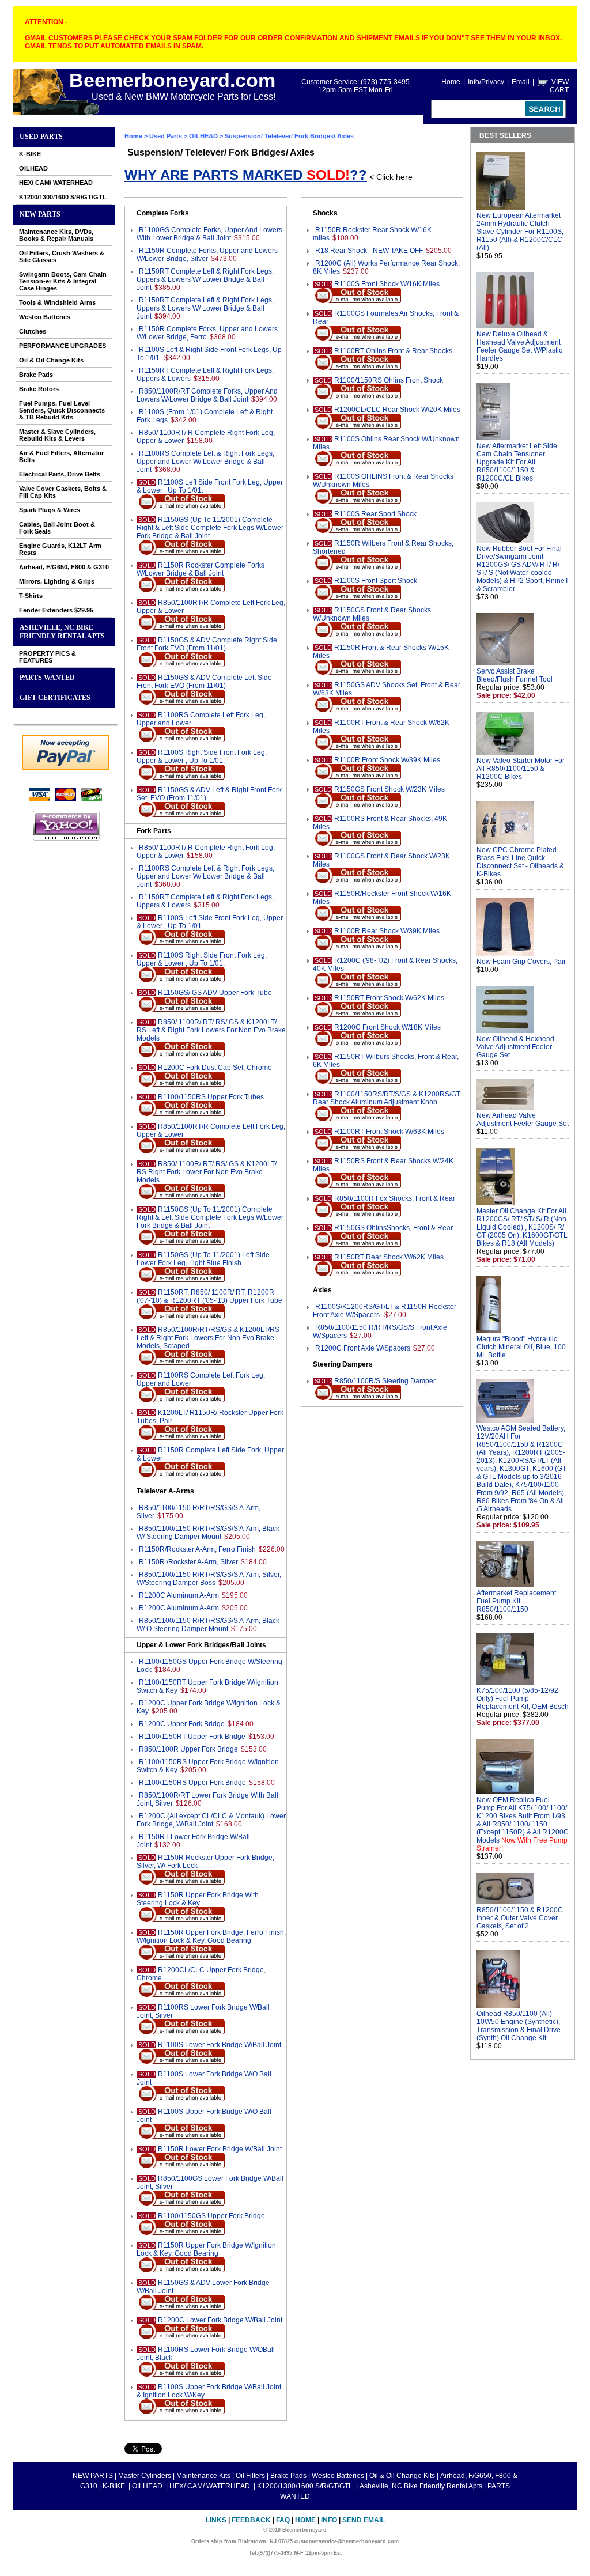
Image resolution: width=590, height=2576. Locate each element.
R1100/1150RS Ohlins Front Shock (389, 380)
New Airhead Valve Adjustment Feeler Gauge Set (523, 1119)
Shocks (325, 213)
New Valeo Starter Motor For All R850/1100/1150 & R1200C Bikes (521, 769)
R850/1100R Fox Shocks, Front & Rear (395, 1198)
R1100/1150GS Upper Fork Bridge (211, 2216)
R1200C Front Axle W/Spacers (363, 1348)
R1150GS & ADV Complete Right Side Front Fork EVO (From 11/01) (207, 644)
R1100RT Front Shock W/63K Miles (389, 1132)
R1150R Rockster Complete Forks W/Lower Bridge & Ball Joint (201, 569)
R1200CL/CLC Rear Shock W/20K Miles (397, 410)
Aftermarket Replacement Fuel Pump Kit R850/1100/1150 (516, 1601)
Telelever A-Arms (165, 1491)
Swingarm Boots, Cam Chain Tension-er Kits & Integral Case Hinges (63, 281)
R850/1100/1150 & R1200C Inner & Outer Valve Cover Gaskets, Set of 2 (520, 1918)
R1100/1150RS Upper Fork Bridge (192, 1783)
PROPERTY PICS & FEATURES (48, 657)
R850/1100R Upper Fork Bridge (188, 1749)
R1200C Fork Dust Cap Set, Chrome (215, 1068)
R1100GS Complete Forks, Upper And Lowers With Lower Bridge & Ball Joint (209, 234)
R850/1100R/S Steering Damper (385, 1381)
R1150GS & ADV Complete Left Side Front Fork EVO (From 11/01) (204, 682)
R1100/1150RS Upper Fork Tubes (211, 1097)
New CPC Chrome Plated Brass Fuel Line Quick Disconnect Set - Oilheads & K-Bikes (520, 862)
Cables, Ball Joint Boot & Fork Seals (57, 528)
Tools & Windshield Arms (57, 302)
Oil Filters (250, 2476)
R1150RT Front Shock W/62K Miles (389, 998)
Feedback (251, 2520)
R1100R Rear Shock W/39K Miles (387, 931)
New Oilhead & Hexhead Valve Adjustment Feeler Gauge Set (515, 1047)
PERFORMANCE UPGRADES (63, 346)
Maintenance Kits (203, 2476)
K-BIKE (30, 154)
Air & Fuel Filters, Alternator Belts (61, 456)
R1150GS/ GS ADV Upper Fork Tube (215, 993)
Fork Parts (154, 831)
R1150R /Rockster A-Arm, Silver (188, 1562)
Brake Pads (36, 375)
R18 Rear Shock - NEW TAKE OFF (369, 251)
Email (521, 82)
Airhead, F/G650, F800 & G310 (64, 567)
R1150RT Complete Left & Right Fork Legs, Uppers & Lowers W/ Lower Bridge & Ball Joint (205, 279)
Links (216, 2520)
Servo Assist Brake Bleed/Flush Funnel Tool (515, 675)
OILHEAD (33, 168)
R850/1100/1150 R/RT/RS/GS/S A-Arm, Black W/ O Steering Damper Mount (208, 1625)
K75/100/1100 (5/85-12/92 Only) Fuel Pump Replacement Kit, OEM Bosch (523, 1699)
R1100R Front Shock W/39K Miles (387, 760)
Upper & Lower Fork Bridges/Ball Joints (201, 1645)
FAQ (283, 2520)
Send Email (364, 2520)
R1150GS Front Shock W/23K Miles (389, 789)
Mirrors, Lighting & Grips (57, 581)
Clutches (33, 331)
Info (329, 2520)
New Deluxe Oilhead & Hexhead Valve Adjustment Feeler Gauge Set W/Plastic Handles (519, 346)
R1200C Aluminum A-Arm (179, 1595)
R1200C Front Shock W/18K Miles (387, 1027)
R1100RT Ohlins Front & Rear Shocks (393, 351)
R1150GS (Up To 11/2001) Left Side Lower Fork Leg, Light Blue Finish (203, 1259)
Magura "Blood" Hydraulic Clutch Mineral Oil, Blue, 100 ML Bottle (521, 1347)
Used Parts (41, 137)
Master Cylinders (145, 2476)
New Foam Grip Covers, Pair (521, 962)
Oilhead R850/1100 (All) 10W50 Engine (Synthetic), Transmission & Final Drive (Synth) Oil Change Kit (519, 2026)
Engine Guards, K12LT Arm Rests (60, 549)
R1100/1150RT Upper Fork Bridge (192, 1737)
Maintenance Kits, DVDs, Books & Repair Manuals (56, 235)
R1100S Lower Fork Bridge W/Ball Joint (220, 2045)
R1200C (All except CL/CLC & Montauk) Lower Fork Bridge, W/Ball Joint (211, 1820)
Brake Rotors (39, 389)
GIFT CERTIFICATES (55, 698)
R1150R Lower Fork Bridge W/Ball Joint (220, 2149)
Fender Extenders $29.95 (56, 610)
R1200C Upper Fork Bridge (182, 1724)
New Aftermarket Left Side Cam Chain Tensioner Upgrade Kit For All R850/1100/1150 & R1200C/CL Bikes (517, 462)
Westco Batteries (45, 317)
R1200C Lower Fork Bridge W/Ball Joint (220, 2320)
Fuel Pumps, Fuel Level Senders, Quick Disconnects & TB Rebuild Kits (62, 410)
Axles (322, 1290)
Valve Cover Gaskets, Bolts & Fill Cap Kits (63, 492)
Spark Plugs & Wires (50, 510)
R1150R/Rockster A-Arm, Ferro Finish (197, 1549)
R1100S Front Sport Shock (376, 581)
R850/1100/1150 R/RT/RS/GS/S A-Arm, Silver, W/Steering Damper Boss (209, 1579)
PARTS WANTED (47, 678)
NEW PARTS (40, 214)
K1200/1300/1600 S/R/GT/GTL (63, 197)
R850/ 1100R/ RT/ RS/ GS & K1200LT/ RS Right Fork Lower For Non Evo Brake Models (207, 1172)
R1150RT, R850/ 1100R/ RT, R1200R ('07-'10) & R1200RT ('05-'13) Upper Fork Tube (209, 1296)
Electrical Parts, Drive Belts (60, 474)
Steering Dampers (343, 1364)
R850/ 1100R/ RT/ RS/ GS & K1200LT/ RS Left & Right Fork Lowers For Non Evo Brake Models (211, 1030)
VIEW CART (559, 86)
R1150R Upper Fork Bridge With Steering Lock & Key (198, 1899)
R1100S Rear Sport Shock (375, 514)
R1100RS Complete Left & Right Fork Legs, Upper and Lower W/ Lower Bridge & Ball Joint (205, 462)
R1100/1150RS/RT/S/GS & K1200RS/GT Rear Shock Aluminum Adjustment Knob (387, 1098)
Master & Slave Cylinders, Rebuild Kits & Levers (57, 435)
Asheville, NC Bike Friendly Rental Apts (62, 632)
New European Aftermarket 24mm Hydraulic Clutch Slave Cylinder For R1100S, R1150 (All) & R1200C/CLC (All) (520, 232)
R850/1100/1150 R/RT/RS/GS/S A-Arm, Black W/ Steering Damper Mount (208, 1533)
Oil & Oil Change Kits (51, 360)
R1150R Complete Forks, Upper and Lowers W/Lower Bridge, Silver (207, 255)
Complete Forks (163, 213)
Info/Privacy (486, 82)
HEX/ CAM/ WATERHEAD (56, 183)
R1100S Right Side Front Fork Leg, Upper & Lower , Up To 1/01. (202, 756)
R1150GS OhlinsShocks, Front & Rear (394, 1228)
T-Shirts (31, 596)
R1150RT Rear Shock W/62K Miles (389, 1257)
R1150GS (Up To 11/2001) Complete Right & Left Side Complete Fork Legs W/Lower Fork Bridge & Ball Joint (210, 528)
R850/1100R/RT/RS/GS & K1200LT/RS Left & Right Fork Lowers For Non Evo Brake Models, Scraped (208, 1338)
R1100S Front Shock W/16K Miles (387, 284)
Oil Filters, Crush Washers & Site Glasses (62, 256)
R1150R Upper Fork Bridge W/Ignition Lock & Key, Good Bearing (206, 2249)
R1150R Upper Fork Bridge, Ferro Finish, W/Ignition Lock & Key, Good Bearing (211, 1936)
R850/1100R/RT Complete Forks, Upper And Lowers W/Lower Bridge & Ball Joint (207, 395)
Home (451, 82)
